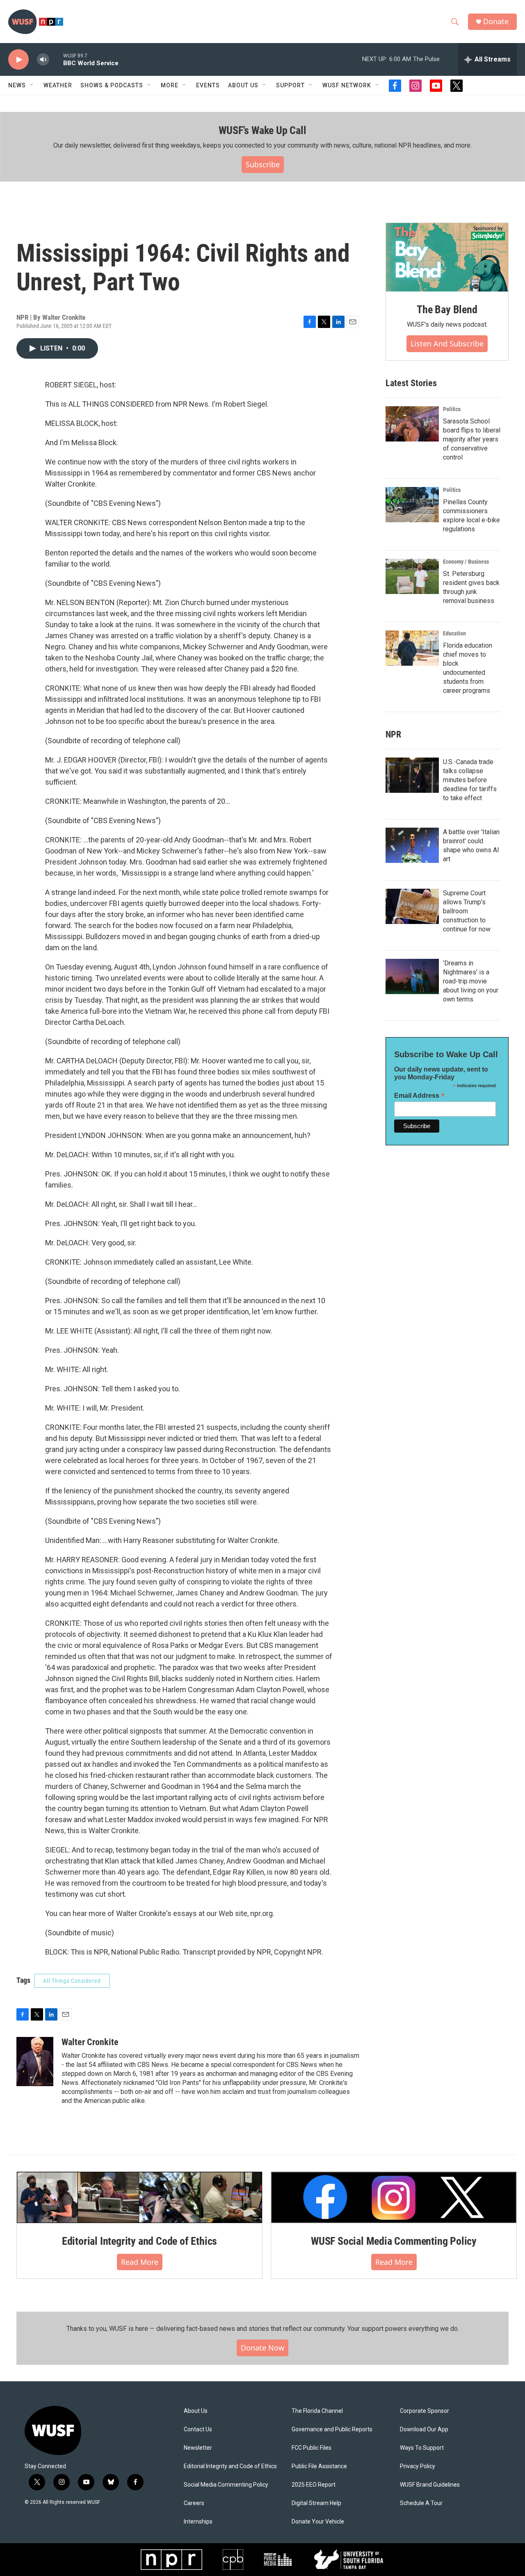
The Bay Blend (447, 309)
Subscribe (263, 164)
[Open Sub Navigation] (32, 85)
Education (454, 633)
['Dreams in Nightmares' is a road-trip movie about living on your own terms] (412, 976)
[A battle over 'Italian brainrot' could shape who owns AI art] (412, 845)
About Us (196, 2411)
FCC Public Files (312, 2448)
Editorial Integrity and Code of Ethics (139, 2241)
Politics (452, 409)
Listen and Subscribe (447, 344)
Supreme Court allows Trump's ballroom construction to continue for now (467, 911)
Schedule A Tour (421, 2503)
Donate (496, 22)
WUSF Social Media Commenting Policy (394, 2241)
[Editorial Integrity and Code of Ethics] (139, 2197)
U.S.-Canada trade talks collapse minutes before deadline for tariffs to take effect (470, 780)
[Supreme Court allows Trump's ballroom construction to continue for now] (412, 906)
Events (208, 85)
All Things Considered (72, 1981)
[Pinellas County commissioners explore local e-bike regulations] (412, 505)
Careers (194, 2503)
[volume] (43, 60)
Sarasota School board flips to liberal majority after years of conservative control (472, 439)
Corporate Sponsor (425, 2411)
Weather (58, 85)
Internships (198, 2522)
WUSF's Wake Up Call (262, 130)
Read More (140, 2262)
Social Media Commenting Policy (226, 2485)
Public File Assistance (319, 2466)
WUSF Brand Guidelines (430, 2485)
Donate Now (262, 2348)
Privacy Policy (418, 2466)
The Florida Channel (317, 2411)
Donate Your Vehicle (318, 2522)
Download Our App (424, 2429)
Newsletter (198, 2448)
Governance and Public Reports (332, 2429)
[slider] (56, 59)
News (17, 85)
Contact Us (198, 2429)
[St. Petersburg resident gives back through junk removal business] (412, 576)
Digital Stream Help (316, 2503)
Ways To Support (422, 2448)
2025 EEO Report (314, 2485)
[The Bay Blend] (447, 257)
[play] (18, 60)
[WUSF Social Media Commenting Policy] (394, 2197)
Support (290, 85)
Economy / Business (466, 562)
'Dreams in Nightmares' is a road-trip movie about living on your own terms (471, 981)
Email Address (420, 1096)
